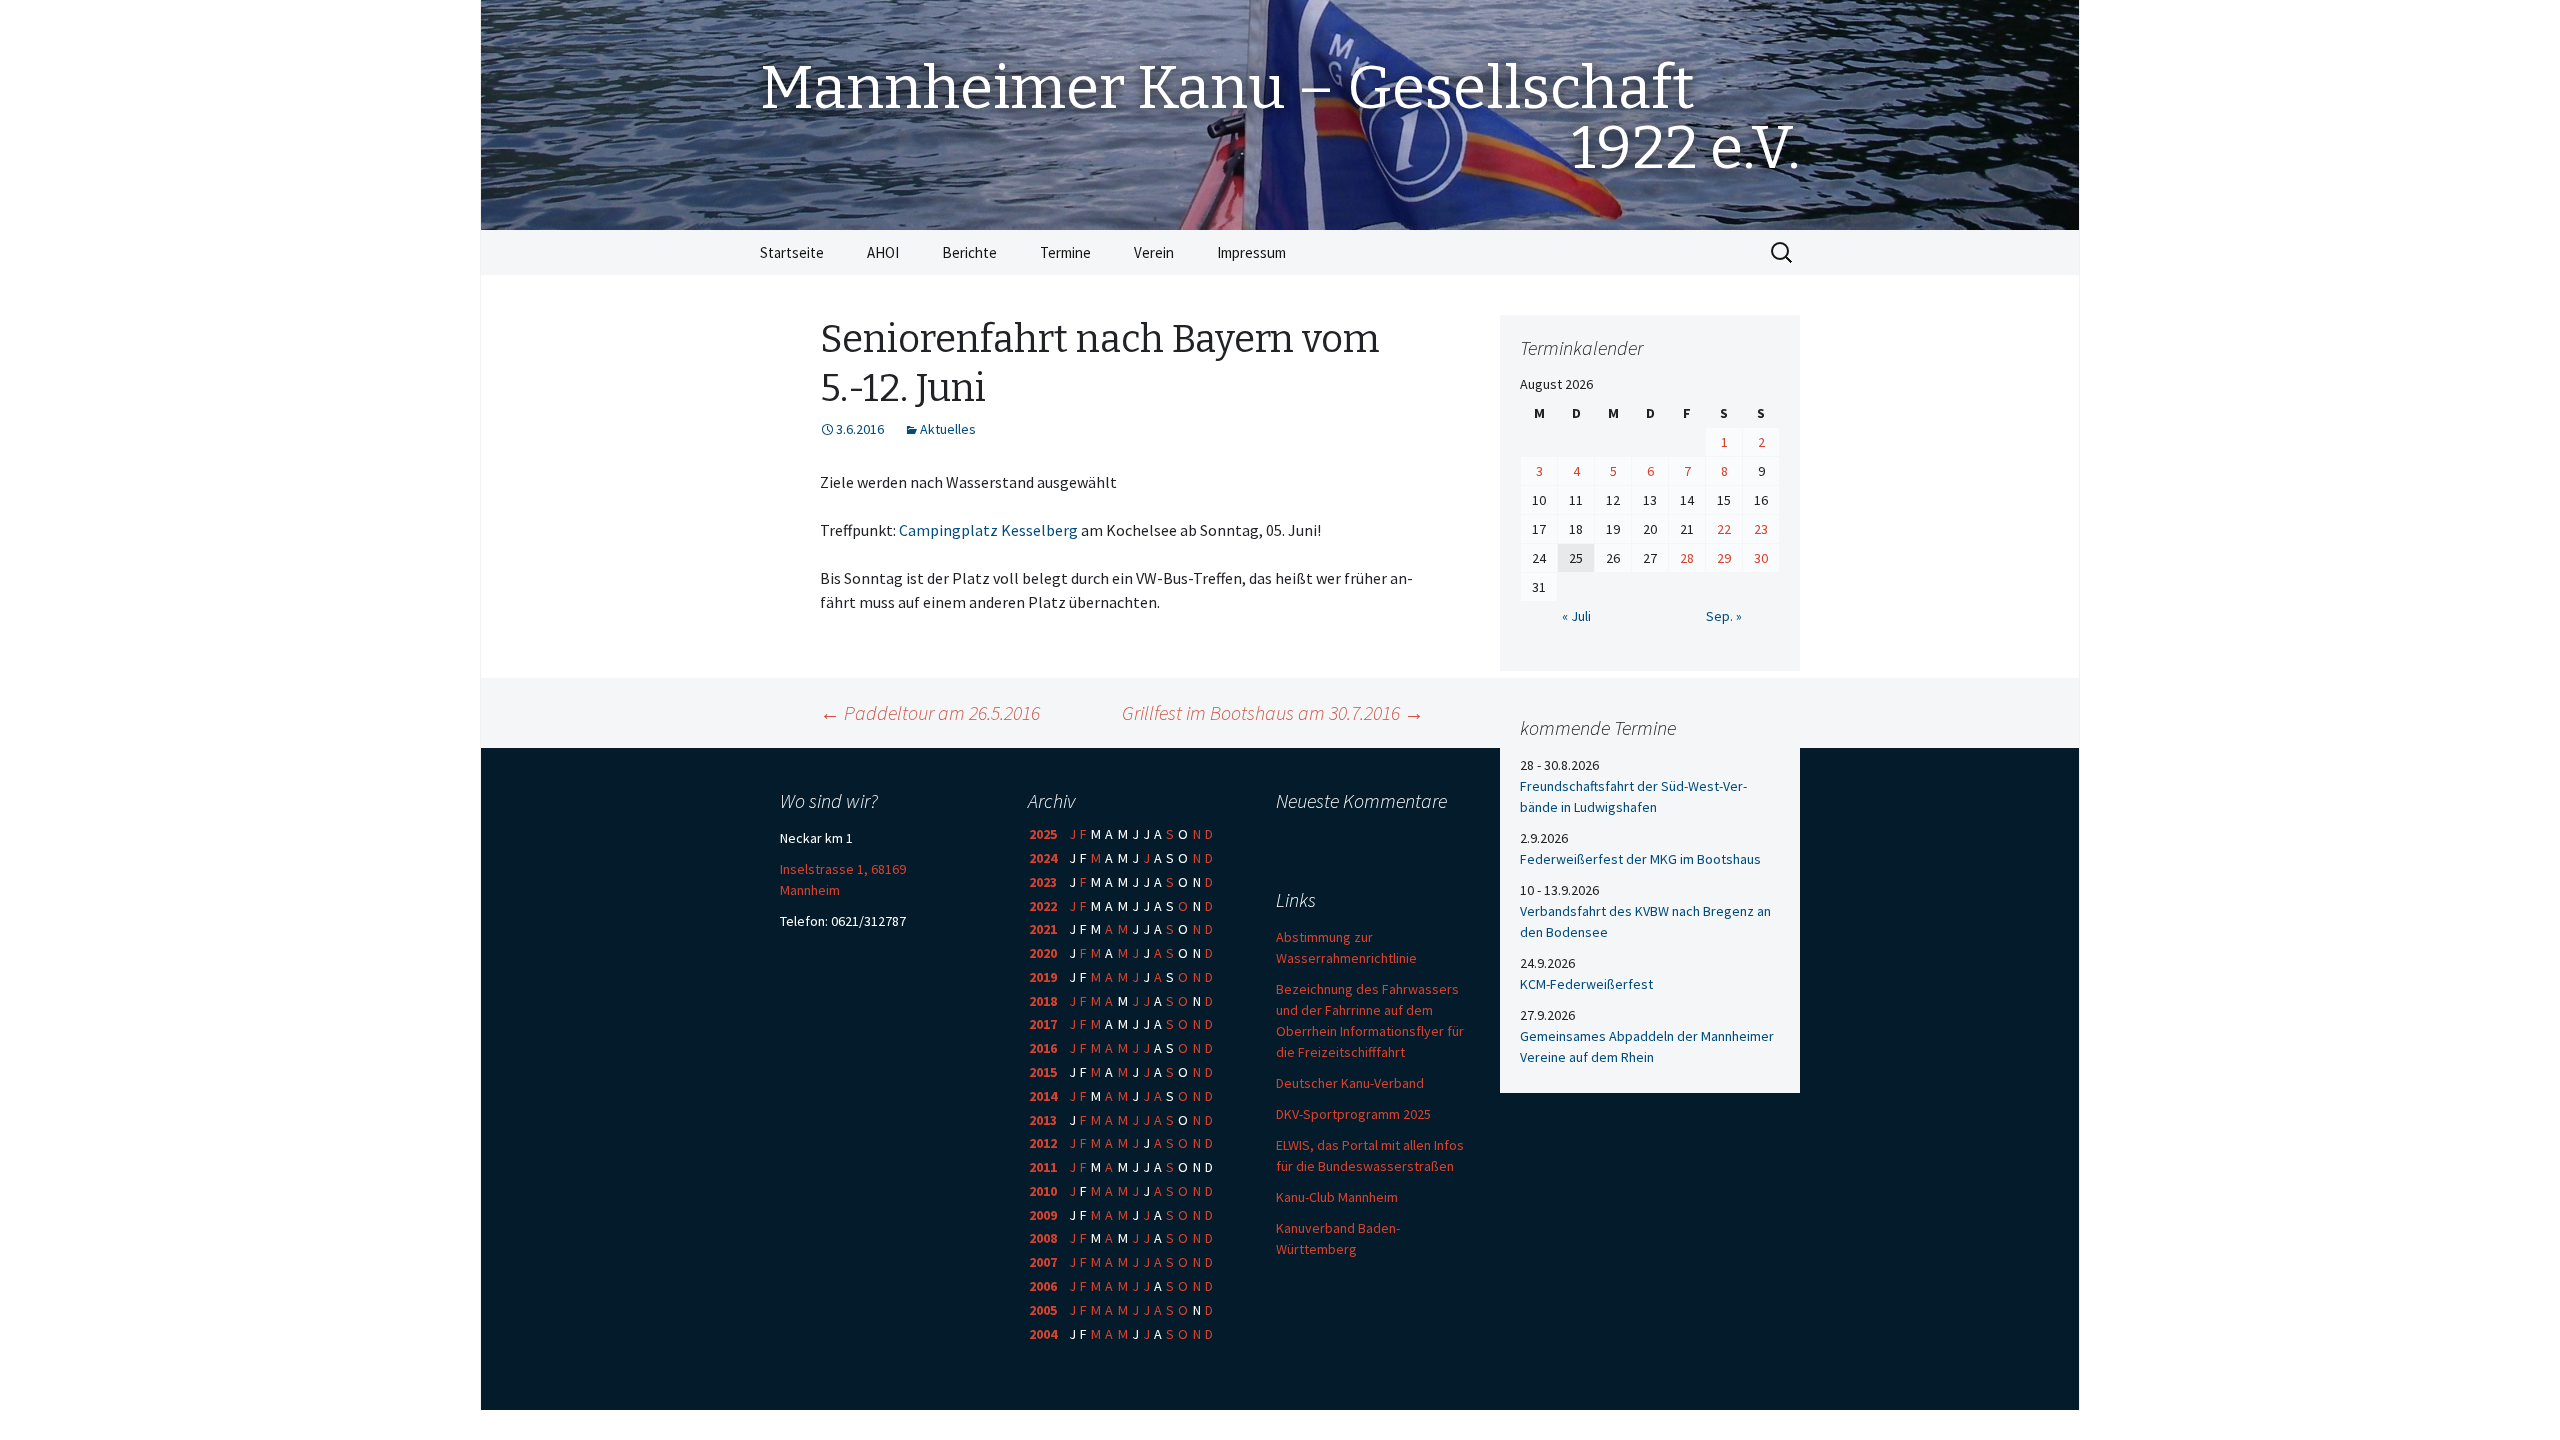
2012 (1043, 1143)
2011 (1043, 1167)
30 (1761, 558)
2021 (1043, 929)
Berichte (969, 252)
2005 (1043, 1310)
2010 (1043, 1191)
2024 (1043, 858)
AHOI (883, 252)
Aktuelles (948, 429)
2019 (1043, 977)
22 (1724, 529)
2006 (1043, 1286)
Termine (1065, 252)
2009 (1043, 1215)
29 (1724, 558)
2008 (1043, 1238)
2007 (1043, 1262)
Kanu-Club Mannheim (1337, 1197)
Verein (1154, 252)
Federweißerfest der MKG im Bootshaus (1640, 859)
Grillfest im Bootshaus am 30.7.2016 (1273, 712)
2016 (1043, 1048)
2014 (1043, 1096)
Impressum (1251, 252)
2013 (1043, 1120)
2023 (1043, 882)
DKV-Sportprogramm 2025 (1353, 1114)
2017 (1043, 1024)
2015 (1043, 1072)
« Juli (1576, 616)
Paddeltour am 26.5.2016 (930, 712)
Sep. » (1724, 616)
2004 (1043, 1334)
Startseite (792, 252)
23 (1761, 529)
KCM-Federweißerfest (1586, 984)
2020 (1043, 953)
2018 (1043, 1001)
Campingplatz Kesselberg (988, 530)
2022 (1043, 906)
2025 (1043, 834)
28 (1687, 558)
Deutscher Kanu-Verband (1350, 1083)
